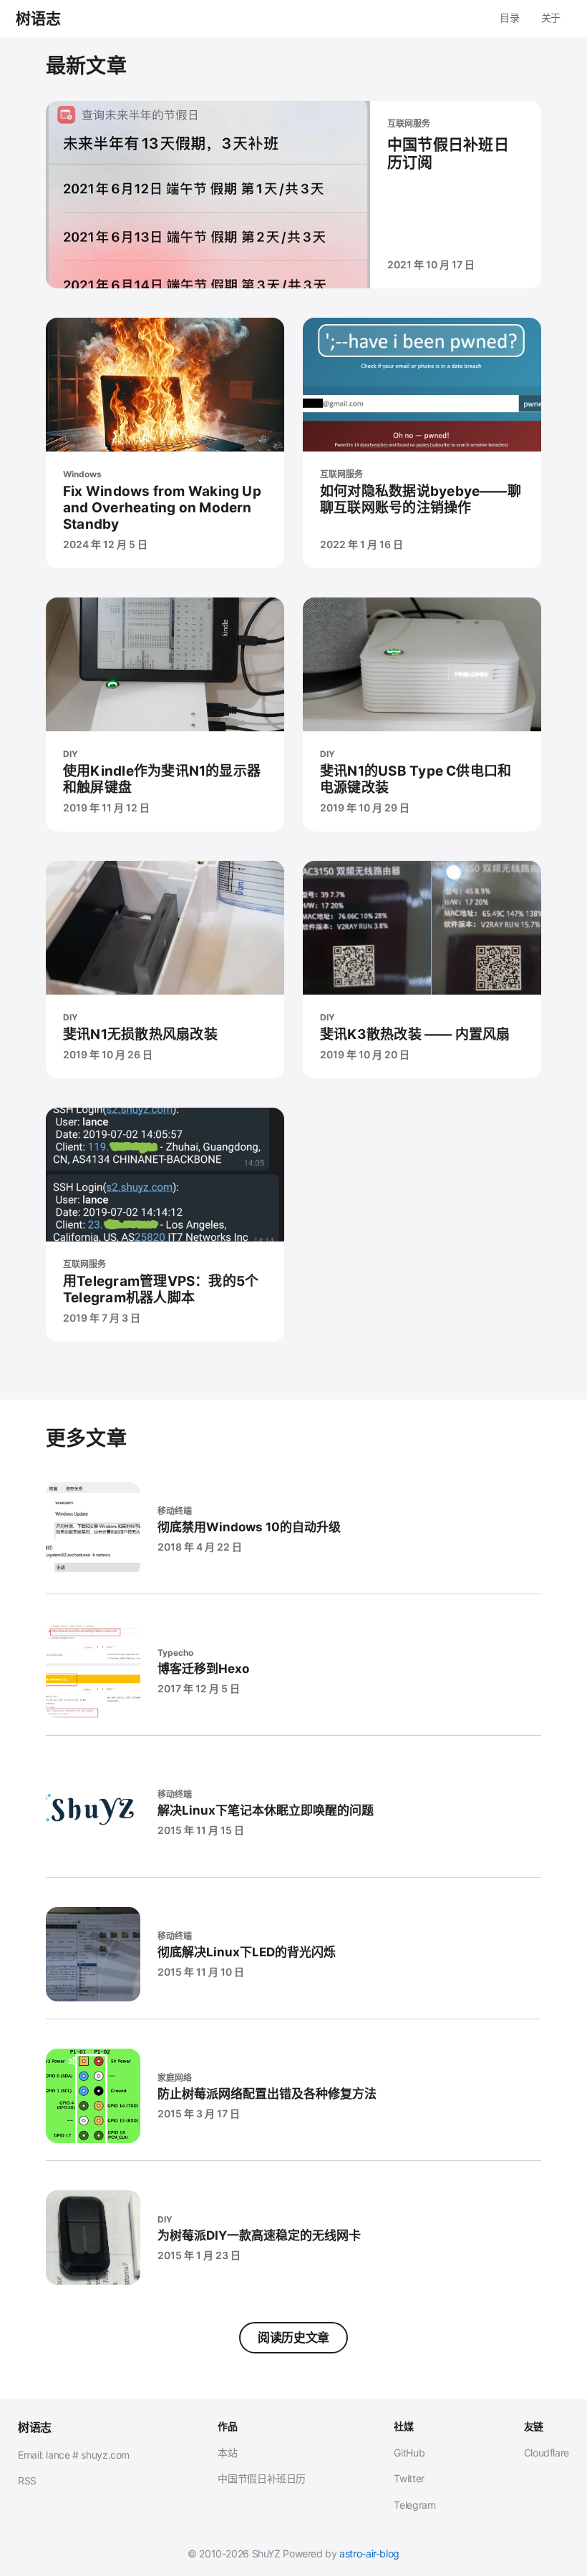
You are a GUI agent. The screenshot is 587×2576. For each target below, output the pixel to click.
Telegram (414, 2505)
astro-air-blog (369, 2553)
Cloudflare (547, 2453)
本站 (227, 2453)
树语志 (39, 19)
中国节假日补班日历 (262, 2478)
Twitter (409, 2478)
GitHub (409, 2453)
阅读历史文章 (293, 2338)
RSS (27, 2480)
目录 (509, 18)
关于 (551, 18)
